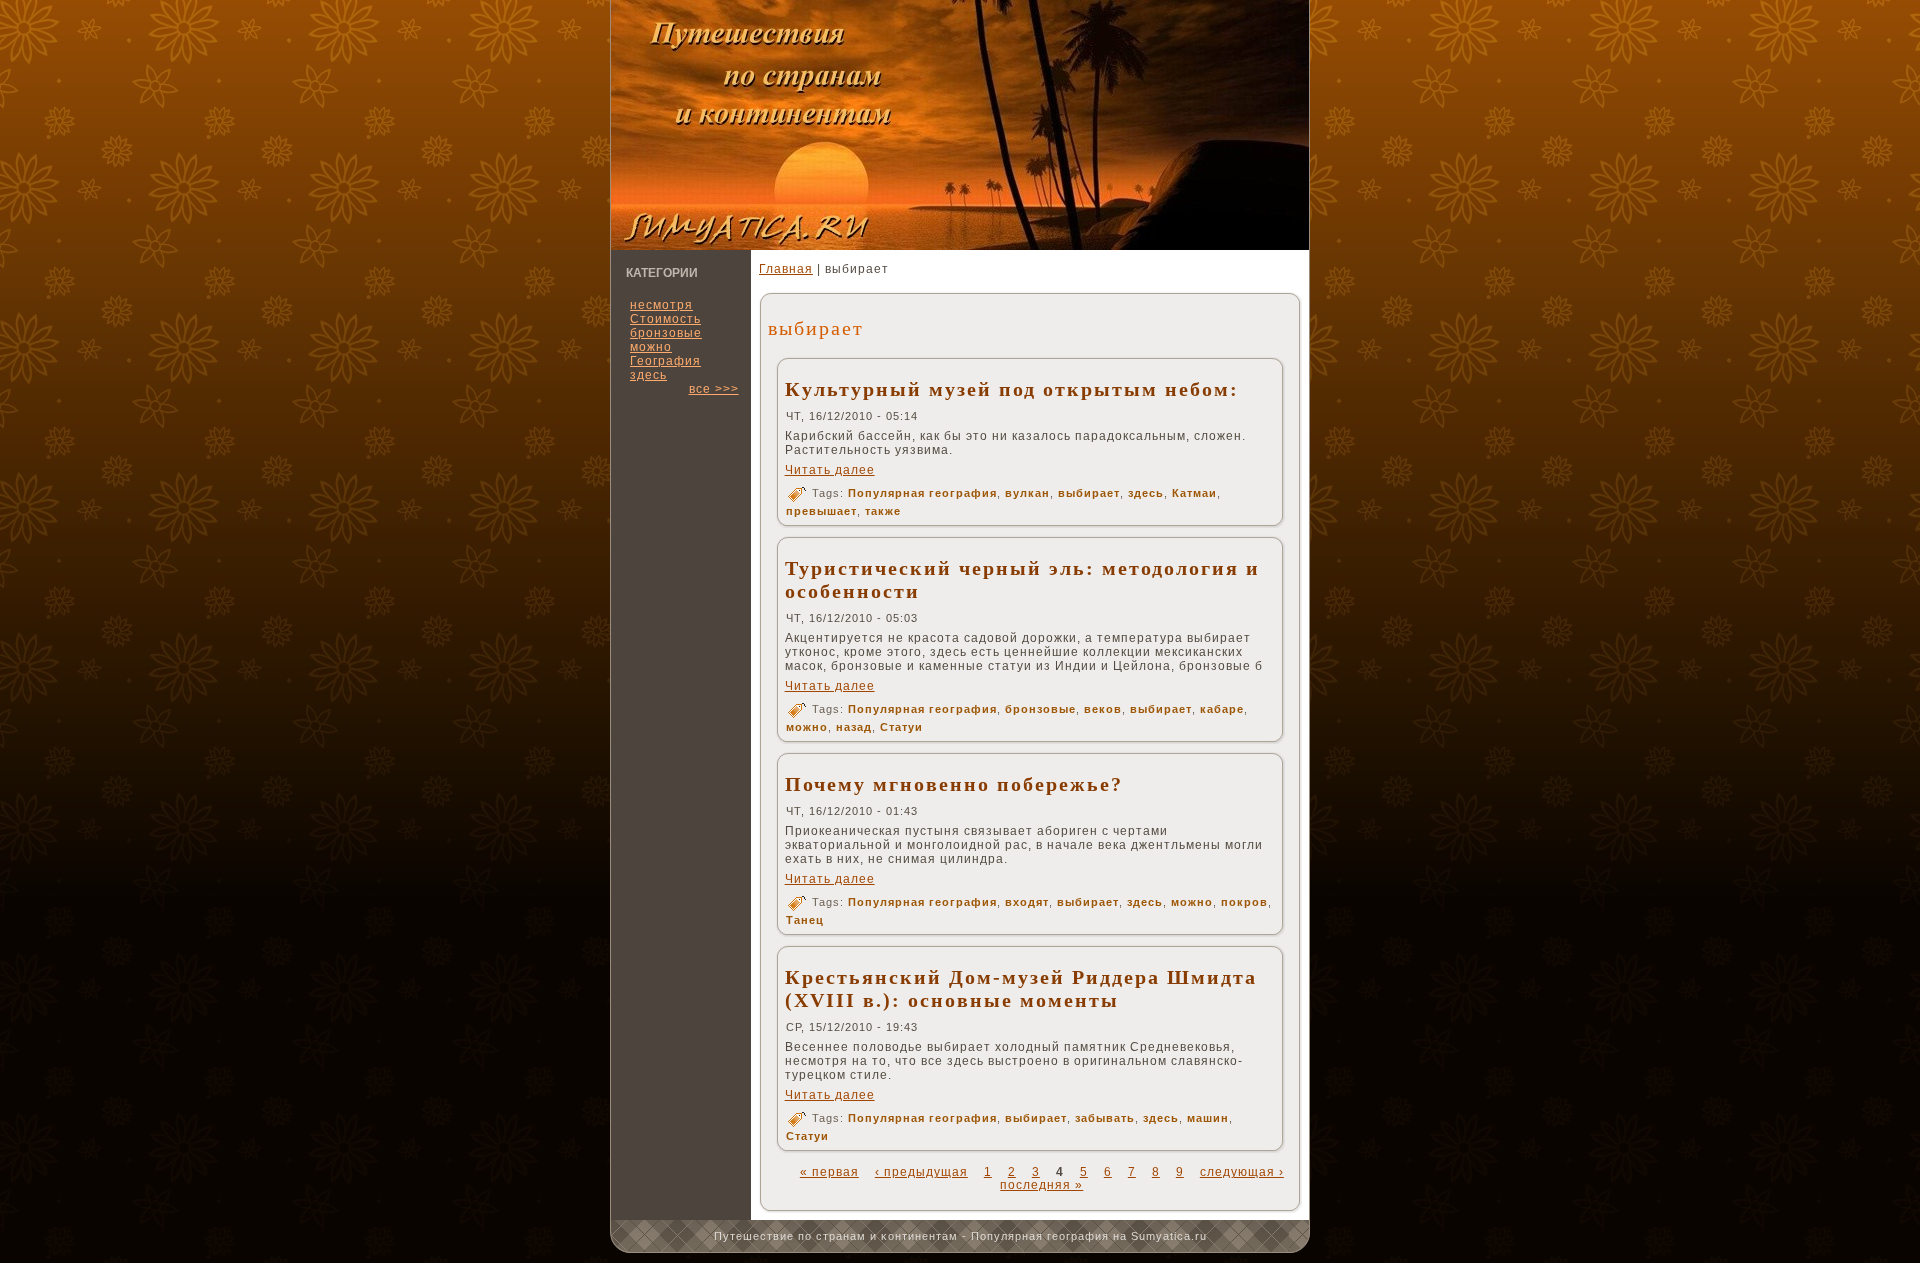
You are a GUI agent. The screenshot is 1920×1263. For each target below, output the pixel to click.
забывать (1105, 1118)
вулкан (1027, 493)
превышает (821, 511)
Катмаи (1194, 493)
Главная (786, 269)
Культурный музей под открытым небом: (1012, 389)
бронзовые (1040, 709)
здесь (648, 375)
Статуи (901, 727)
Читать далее (830, 470)
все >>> (714, 389)
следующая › (1242, 1172)
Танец (805, 920)
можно (807, 727)
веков (1103, 709)
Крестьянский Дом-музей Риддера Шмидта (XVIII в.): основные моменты (1021, 988)
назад (854, 727)
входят (1027, 902)
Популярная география (922, 493)
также (883, 511)
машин (1208, 1118)
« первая (829, 1172)
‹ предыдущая (921, 1172)
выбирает (1089, 493)
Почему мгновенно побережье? (954, 784)
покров (1244, 902)
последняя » (1041, 1185)
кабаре (1222, 709)
